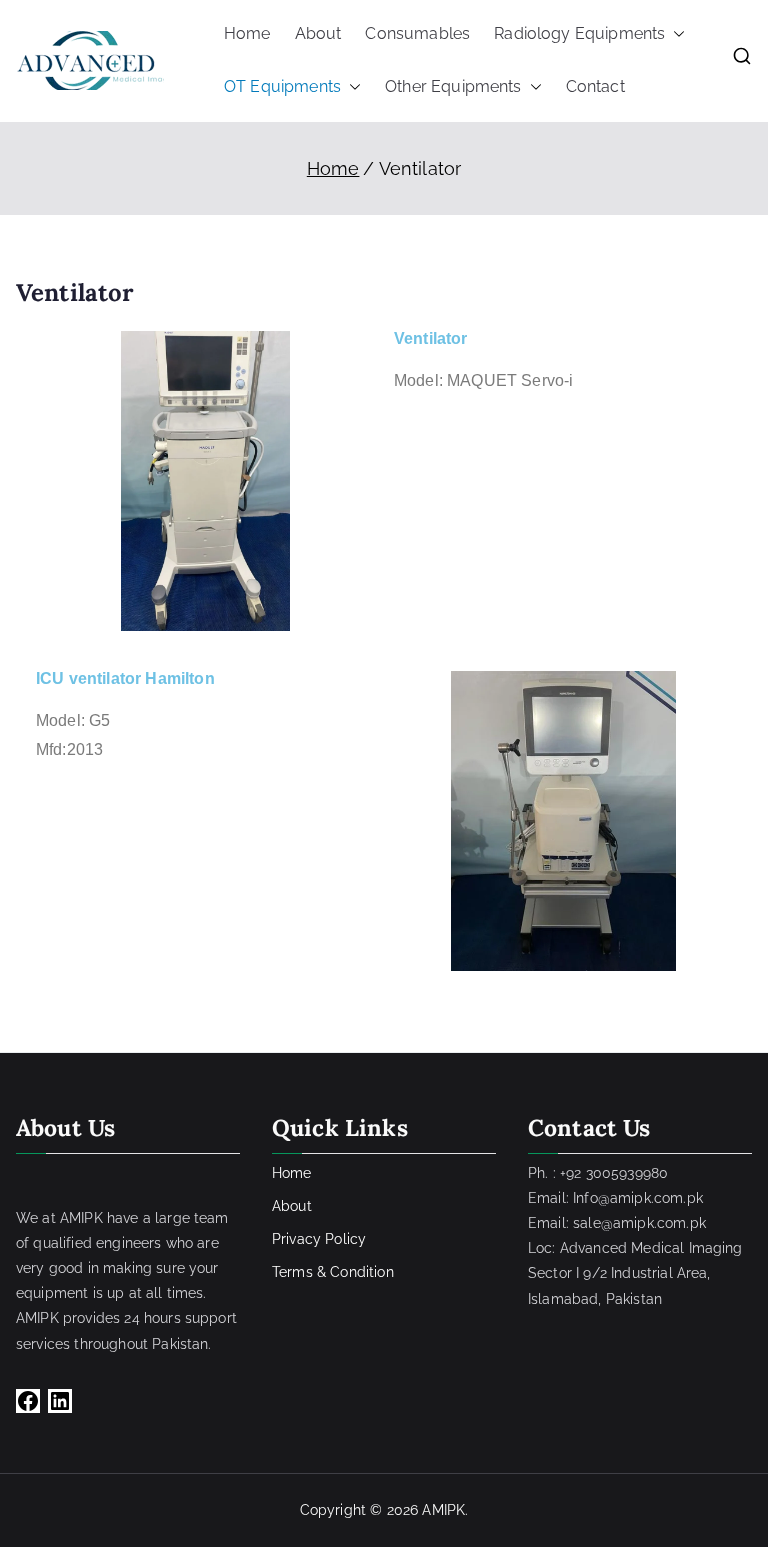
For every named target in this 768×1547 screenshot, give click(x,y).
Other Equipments (453, 86)
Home (247, 33)
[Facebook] (28, 1401)
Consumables (417, 33)
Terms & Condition (333, 1272)
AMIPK (443, 1510)
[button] (675, 34)
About (318, 33)
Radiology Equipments (579, 33)
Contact (595, 86)
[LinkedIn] (60, 1401)
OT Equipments (282, 86)
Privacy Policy (319, 1239)
